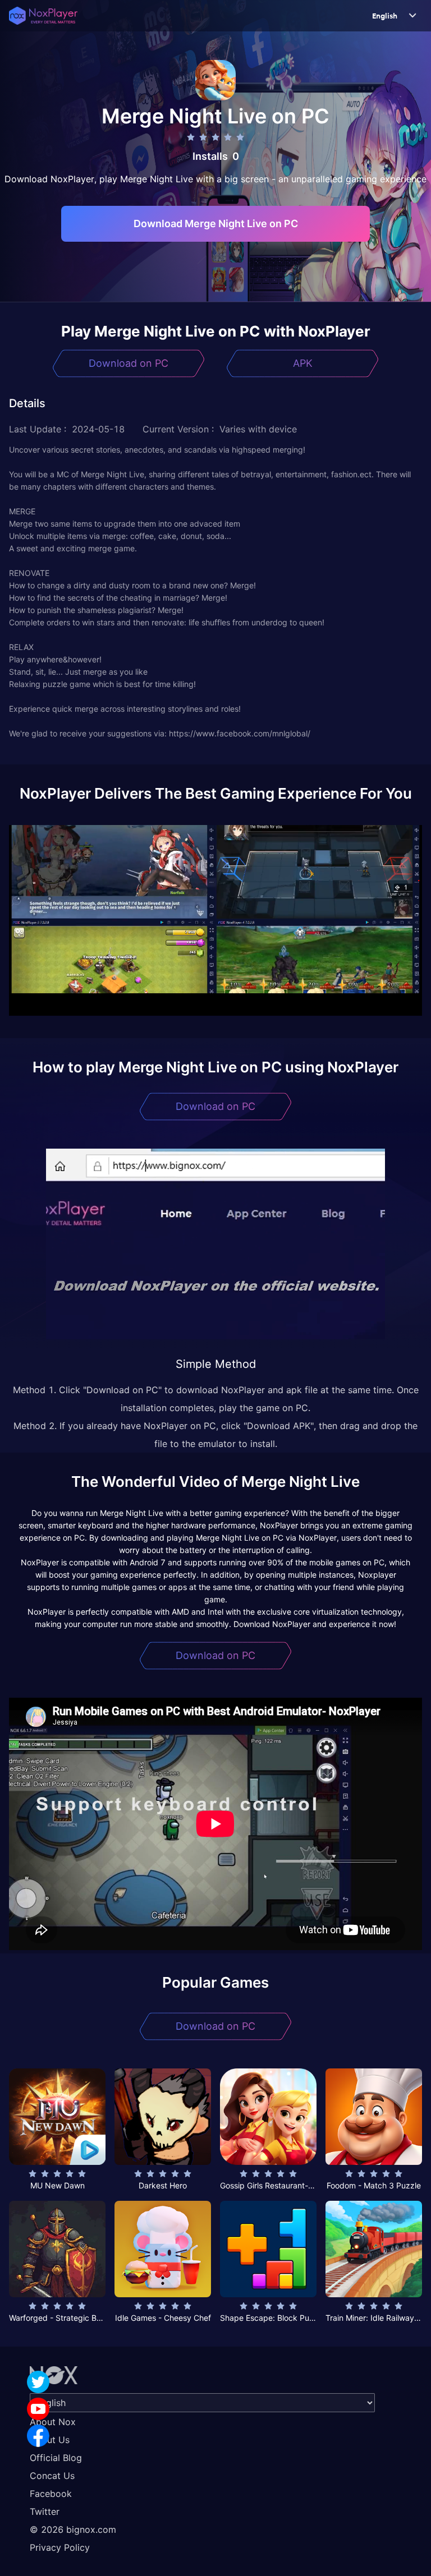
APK (303, 363)
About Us (50, 2440)
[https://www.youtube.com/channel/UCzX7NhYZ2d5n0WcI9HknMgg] (38, 2409)
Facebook (51, 2494)
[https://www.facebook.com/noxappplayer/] (38, 2436)
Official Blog (56, 2458)
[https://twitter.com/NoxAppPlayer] (38, 2382)
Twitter (45, 2512)
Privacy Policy (60, 2547)
